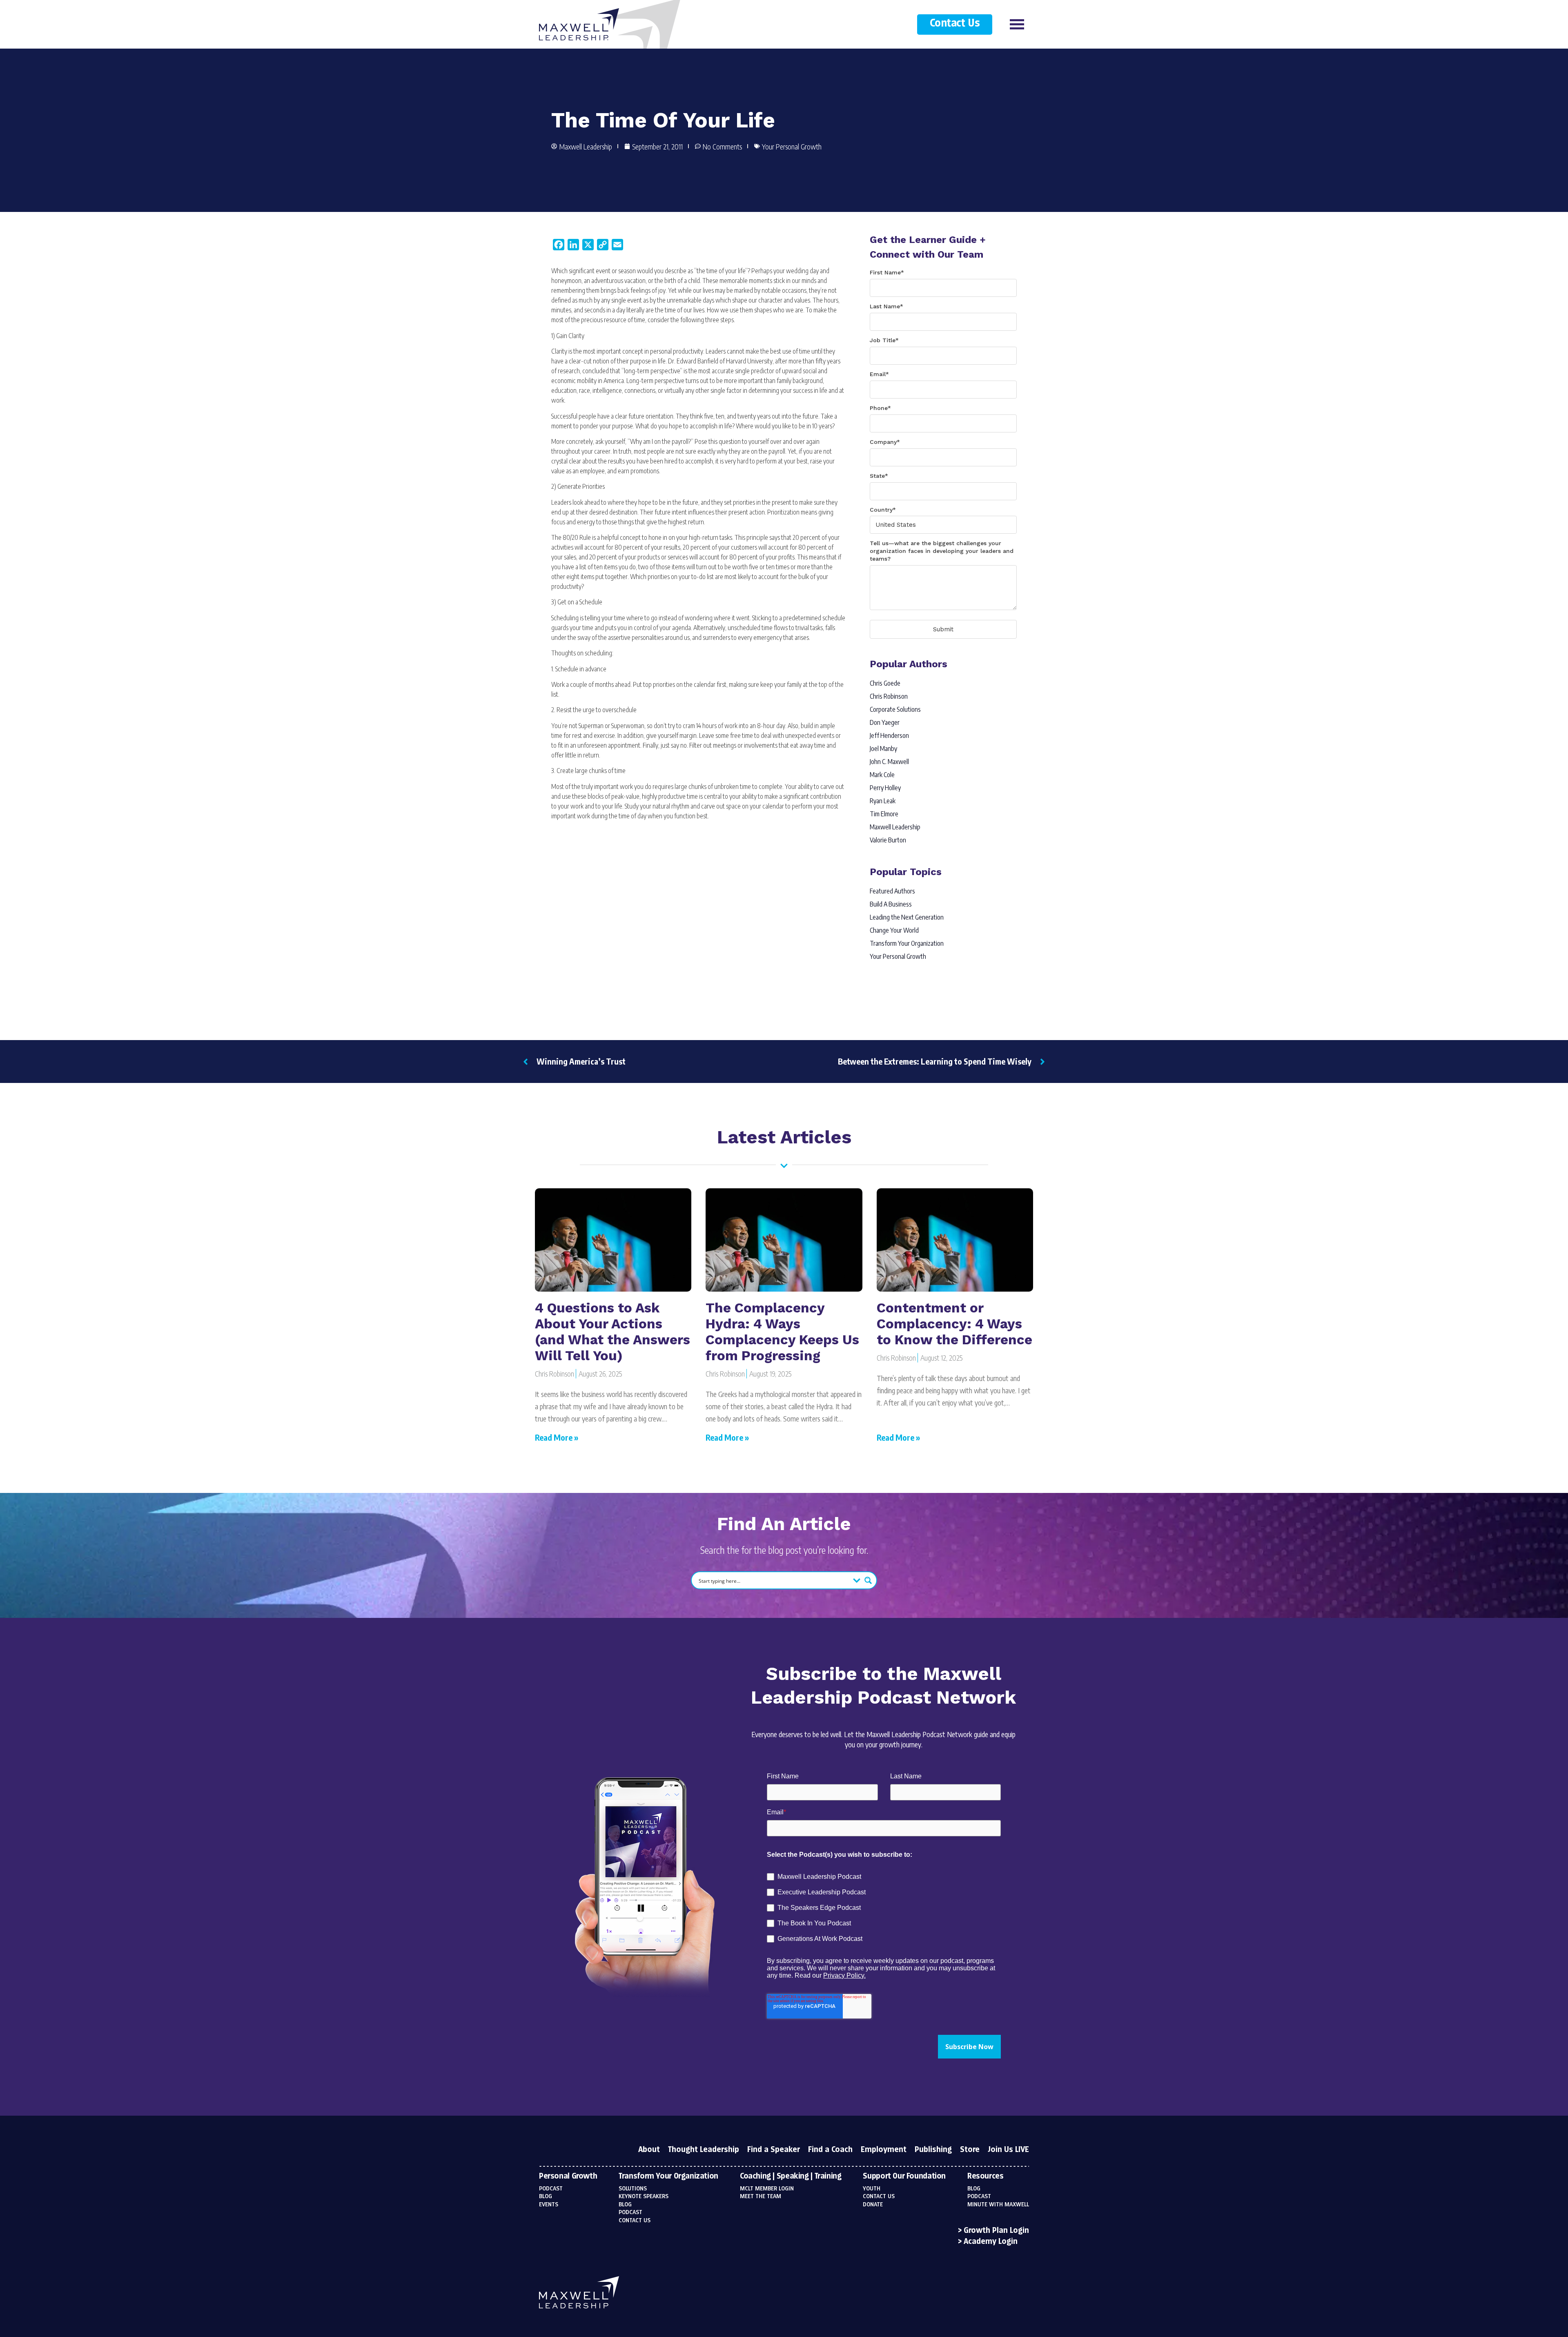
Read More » (557, 1437)
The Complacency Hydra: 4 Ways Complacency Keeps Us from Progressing (782, 1332)
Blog (546, 2197)
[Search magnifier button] (868, 1580)
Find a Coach (830, 2150)
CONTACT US (879, 2197)
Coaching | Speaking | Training (791, 2177)
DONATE (873, 2205)
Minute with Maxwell (998, 2205)
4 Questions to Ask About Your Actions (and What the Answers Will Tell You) (612, 1332)
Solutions (633, 2189)
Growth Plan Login (996, 2231)
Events (549, 2205)
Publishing (933, 2150)
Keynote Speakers (644, 2197)
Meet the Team (761, 2197)
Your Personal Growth (792, 146)
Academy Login (991, 2242)
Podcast (551, 2189)
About (649, 2150)
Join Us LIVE (1008, 2150)
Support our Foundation (904, 2177)
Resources (986, 2177)
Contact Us (955, 23)
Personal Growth (568, 2177)
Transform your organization (668, 2177)
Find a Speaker (774, 2150)
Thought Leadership (704, 2150)
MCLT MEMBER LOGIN (767, 2189)
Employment (884, 2150)
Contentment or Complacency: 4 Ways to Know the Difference (954, 1324)
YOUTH (872, 2189)
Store (970, 2150)
